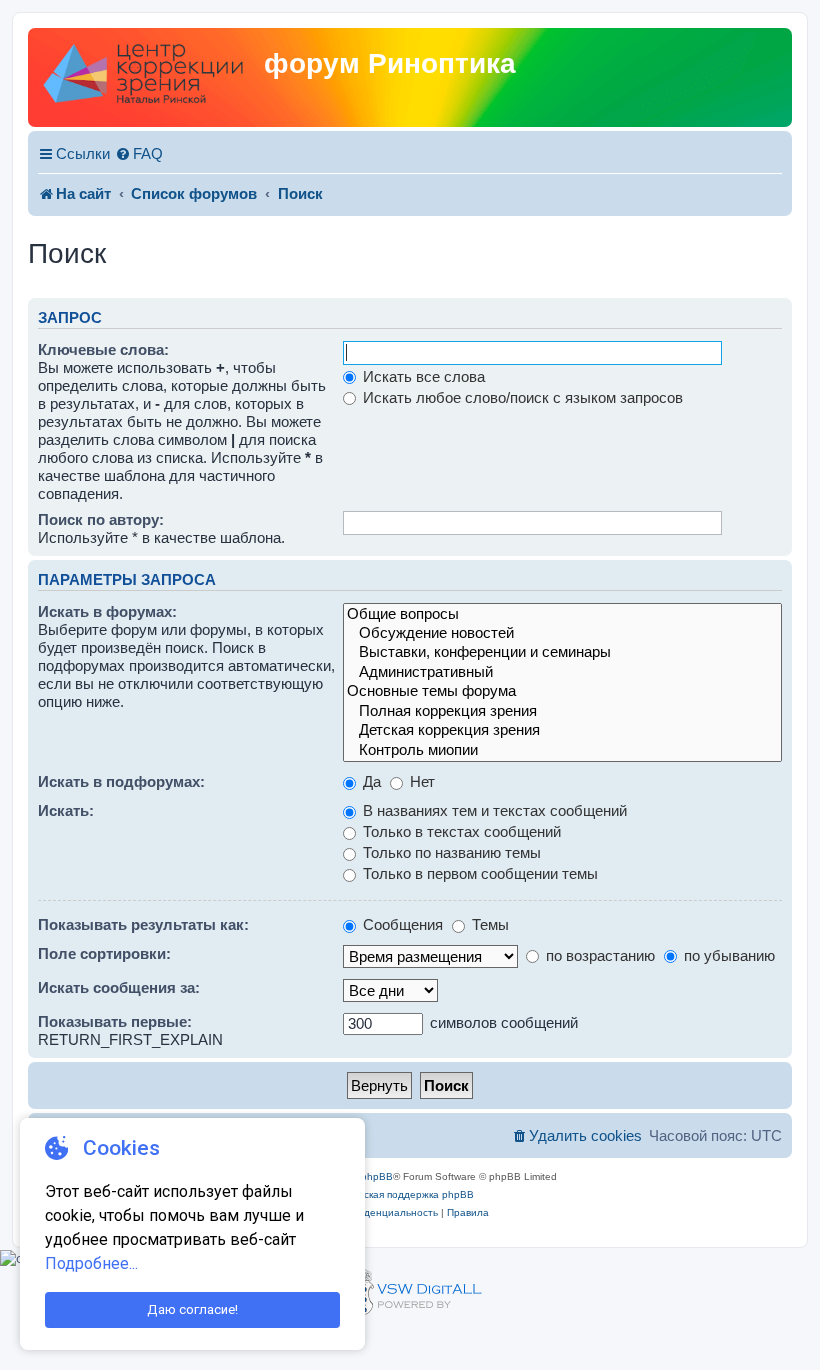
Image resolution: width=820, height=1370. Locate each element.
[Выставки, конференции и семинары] (562, 652)
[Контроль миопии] (562, 750)
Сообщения (401, 924)
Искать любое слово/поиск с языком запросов (521, 397)
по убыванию (727, 955)
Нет (420, 781)
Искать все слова (422, 376)
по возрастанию (598, 955)
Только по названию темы (450, 852)
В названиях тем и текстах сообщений (493, 810)
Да (370, 781)
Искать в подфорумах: (121, 781)
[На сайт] (148, 77)
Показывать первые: (115, 1021)
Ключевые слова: (103, 349)
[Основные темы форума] (562, 691)
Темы (488, 924)
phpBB (377, 1176)
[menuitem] (139, 154)
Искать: (66, 810)
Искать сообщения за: (119, 987)
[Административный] (562, 672)
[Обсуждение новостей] (562, 633)
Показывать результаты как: (143, 924)
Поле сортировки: (104, 953)
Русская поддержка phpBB (410, 1194)
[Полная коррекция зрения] (562, 711)
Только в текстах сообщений (460, 831)
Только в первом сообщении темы (478, 873)
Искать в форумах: (107, 611)
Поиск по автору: (101, 519)
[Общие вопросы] (562, 614)
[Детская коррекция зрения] (562, 730)
